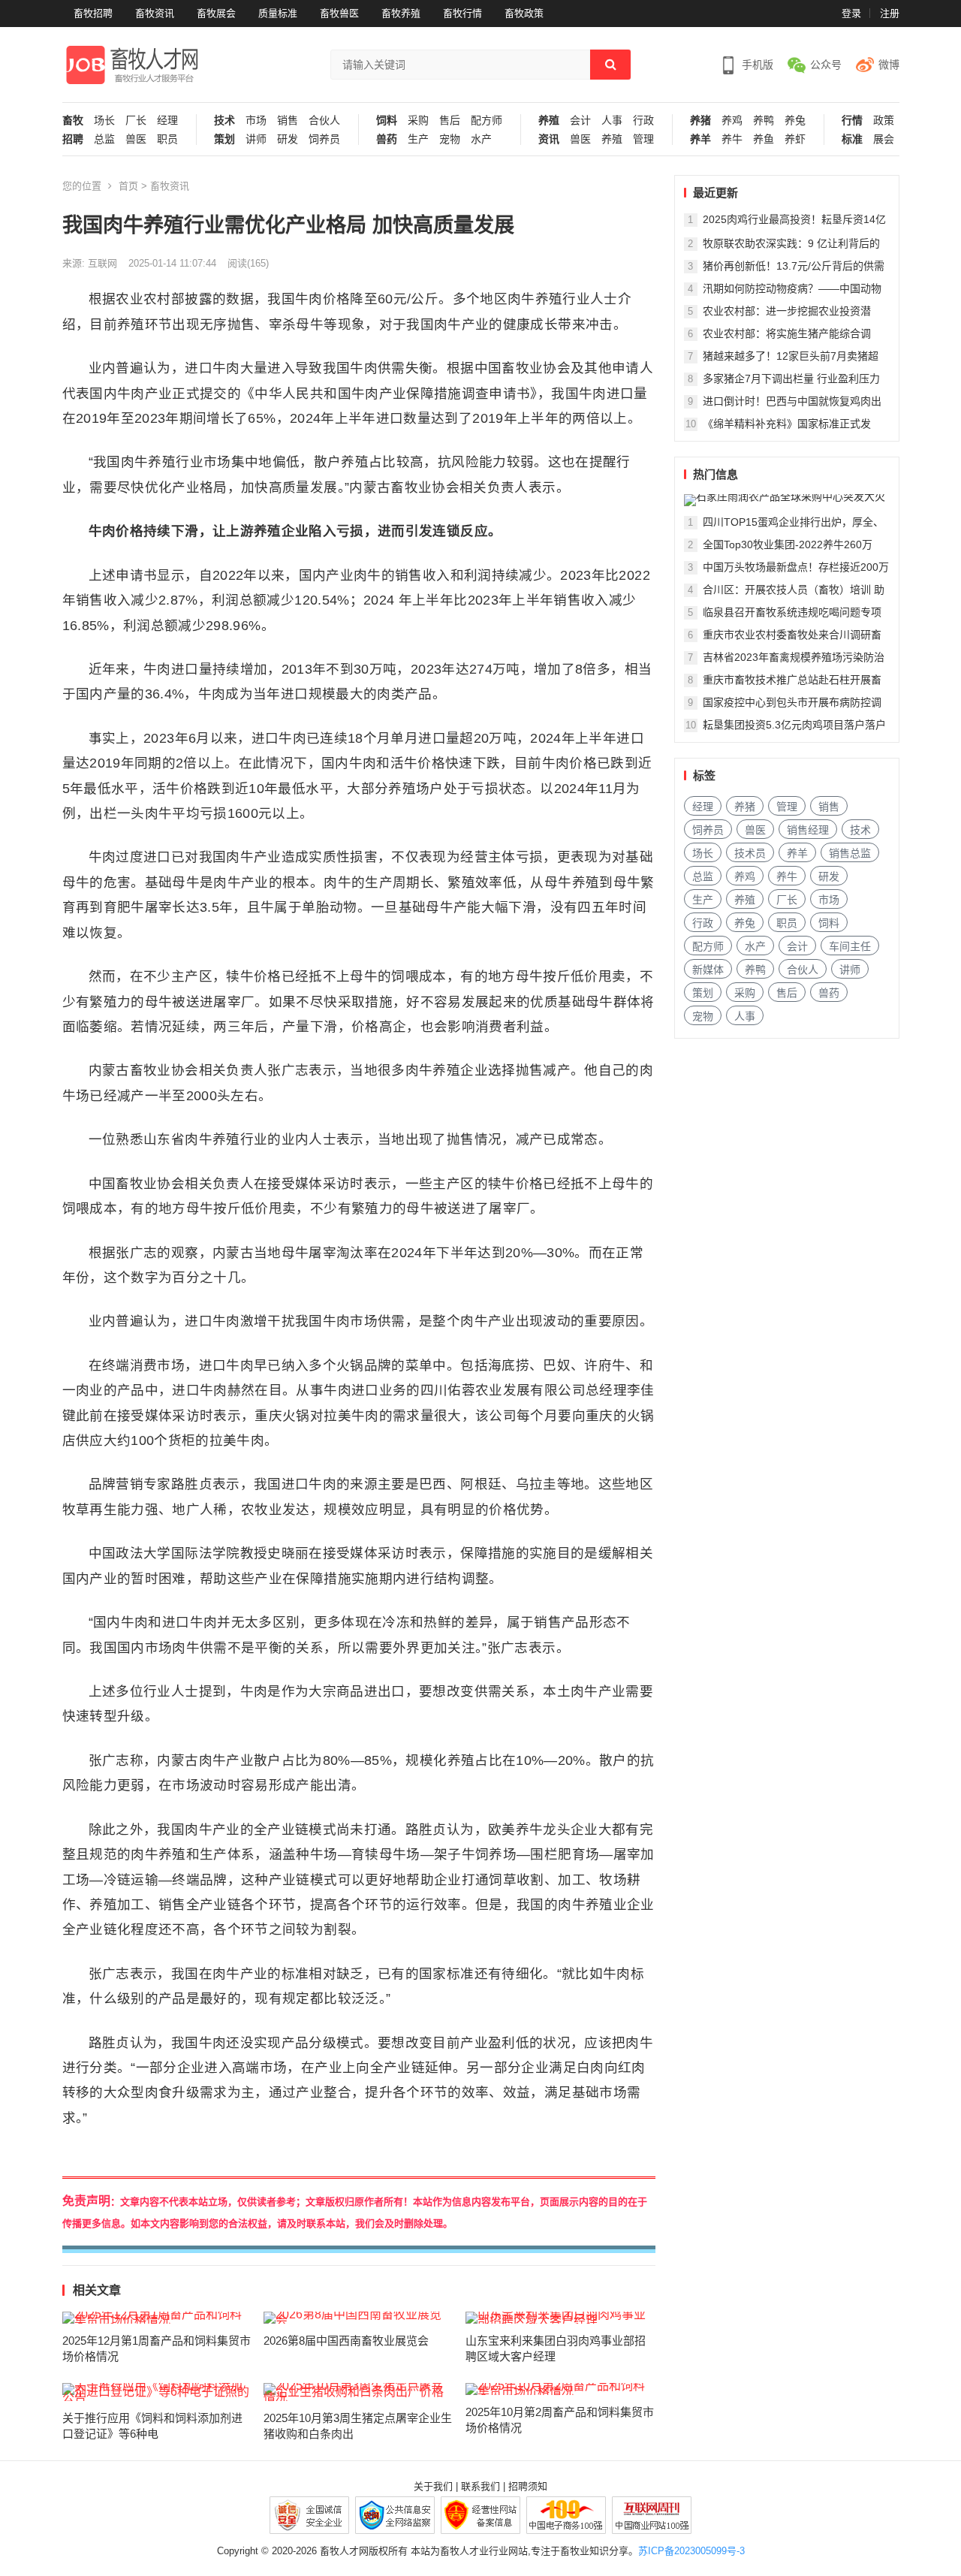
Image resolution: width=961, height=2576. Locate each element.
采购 (418, 121)
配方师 (487, 121)
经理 (167, 121)
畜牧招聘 (93, 13)
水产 (481, 139)
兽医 (136, 139)
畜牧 (73, 121)
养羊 (700, 139)
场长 (104, 121)
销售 (288, 121)
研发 (288, 139)
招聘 (73, 139)
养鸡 (732, 121)
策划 (224, 139)
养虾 (795, 139)
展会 (884, 139)
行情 (852, 121)
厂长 (136, 121)
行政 (643, 121)
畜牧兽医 (339, 13)
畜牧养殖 (401, 13)
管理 (643, 139)
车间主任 (850, 946)
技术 (224, 121)
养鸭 (764, 121)
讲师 (256, 139)
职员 (167, 139)
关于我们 (433, 2486)
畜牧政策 (524, 13)
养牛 (732, 139)
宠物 (450, 139)
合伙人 (324, 121)
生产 (418, 139)
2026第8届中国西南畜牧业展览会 (346, 2341)
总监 (104, 139)
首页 (128, 186)
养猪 (700, 121)
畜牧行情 (462, 13)
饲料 (387, 121)
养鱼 (764, 139)
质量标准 (278, 13)
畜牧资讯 (155, 13)
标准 (852, 139)
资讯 (549, 139)
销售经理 (808, 830)
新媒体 (708, 970)
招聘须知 (528, 2486)
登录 (851, 13)
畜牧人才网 (344, 2551)
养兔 (795, 121)
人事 (612, 121)
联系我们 (480, 2486)
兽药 (387, 139)
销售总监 (850, 853)
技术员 (750, 853)
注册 (890, 13)
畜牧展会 (216, 13)
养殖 (549, 121)
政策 (884, 121)
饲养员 (324, 139)
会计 (580, 121)
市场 (256, 121)
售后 (450, 121)
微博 (889, 65)
